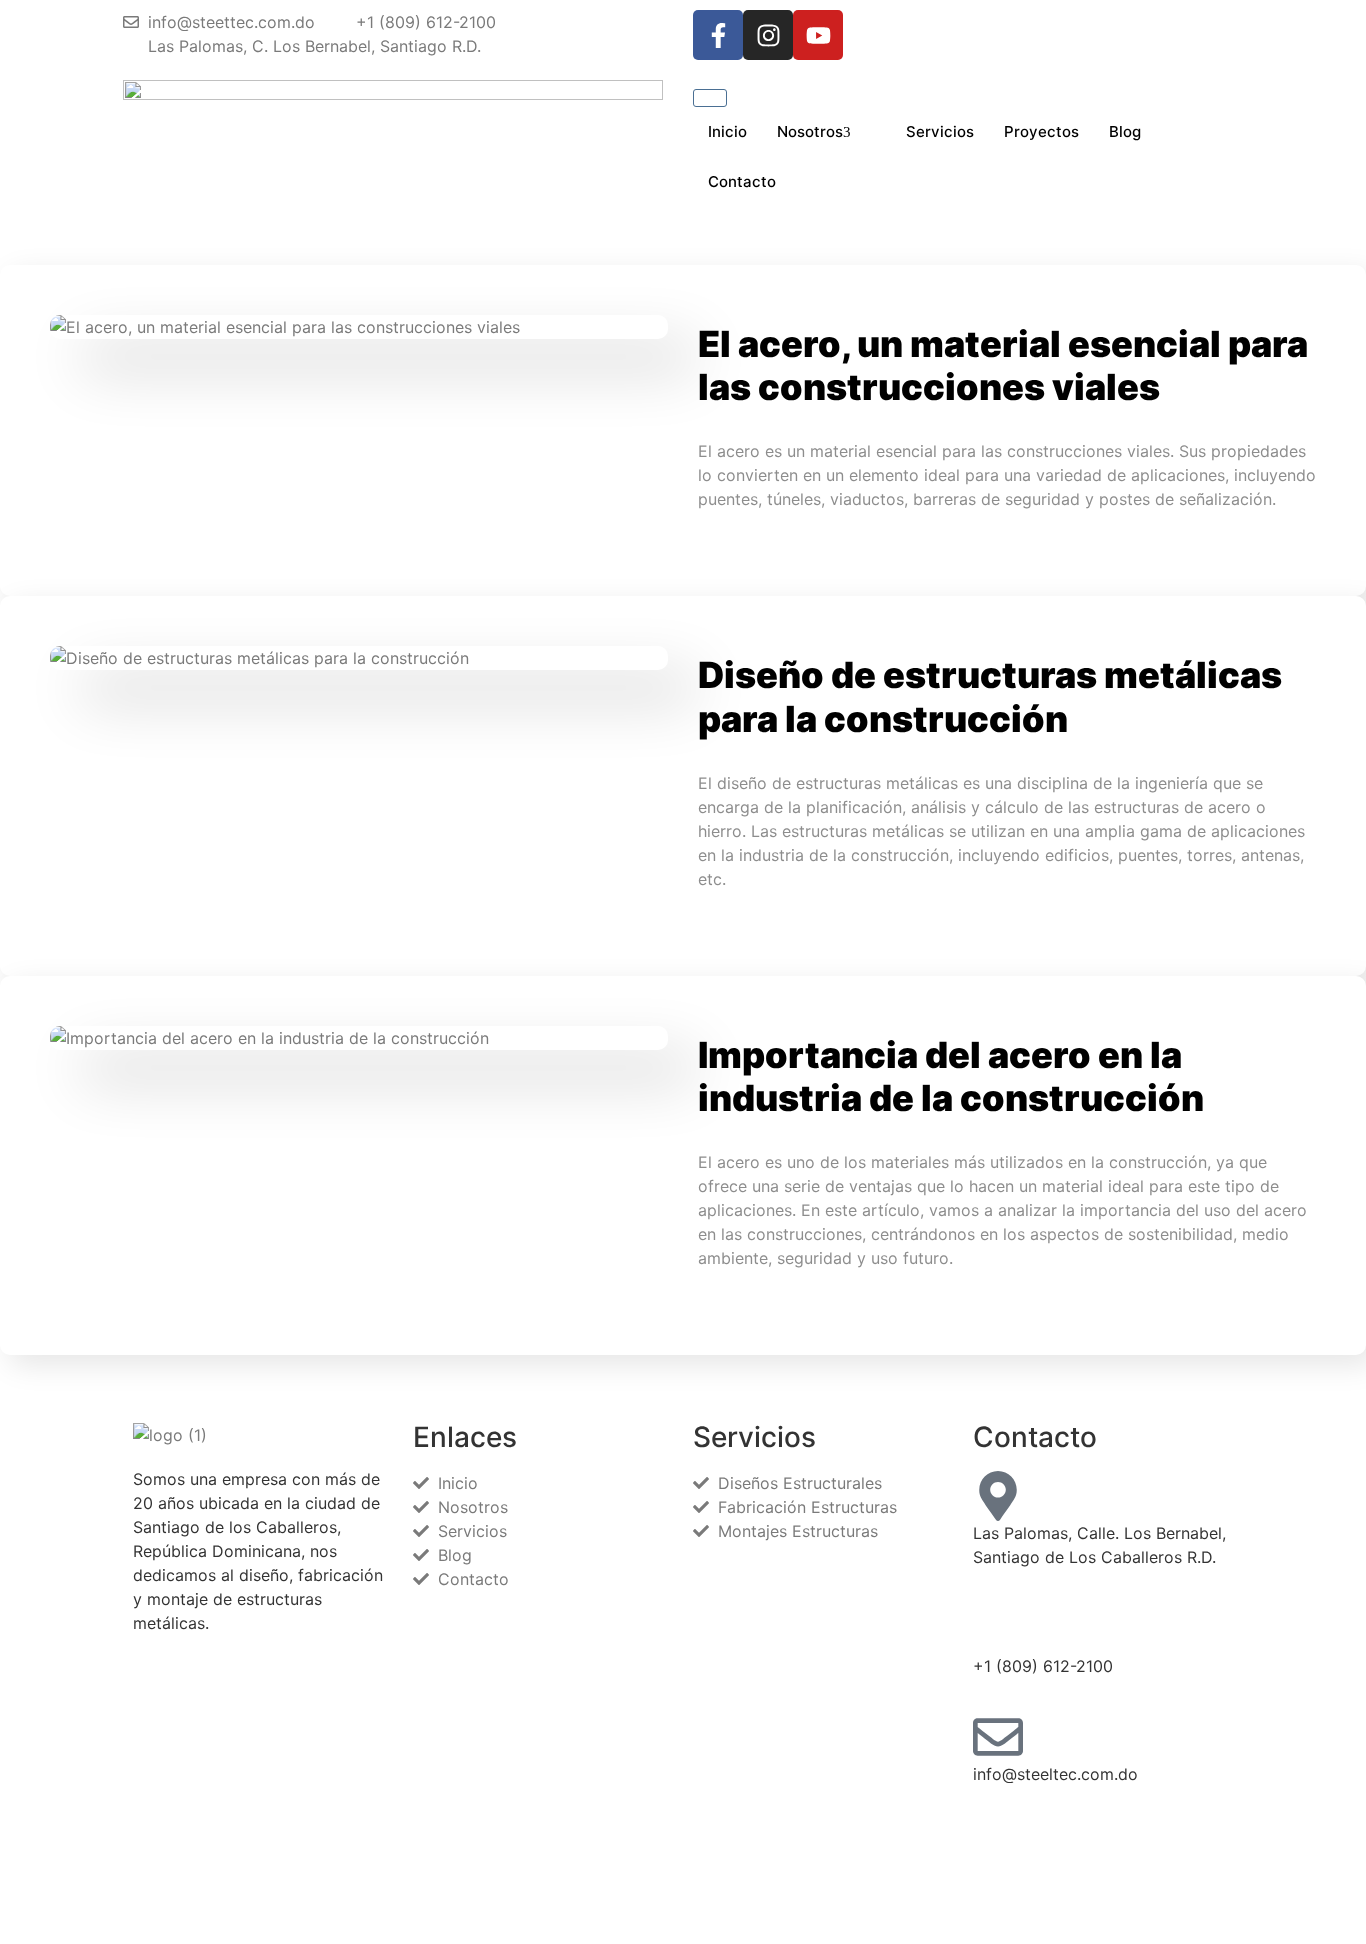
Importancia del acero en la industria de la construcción (951, 1076)
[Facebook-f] (718, 35)
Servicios (940, 131)
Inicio (727, 131)
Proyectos (1041, 131)
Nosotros (810, 131)
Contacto (742, 181)
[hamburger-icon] (710, 98)
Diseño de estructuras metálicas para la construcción (990, 696)
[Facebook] (1103, 1832)
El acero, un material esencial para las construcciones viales (1003, 365)
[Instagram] (768, 35)
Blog (1125, 131)
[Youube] (1103, 1880)
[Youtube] (818, 35)
